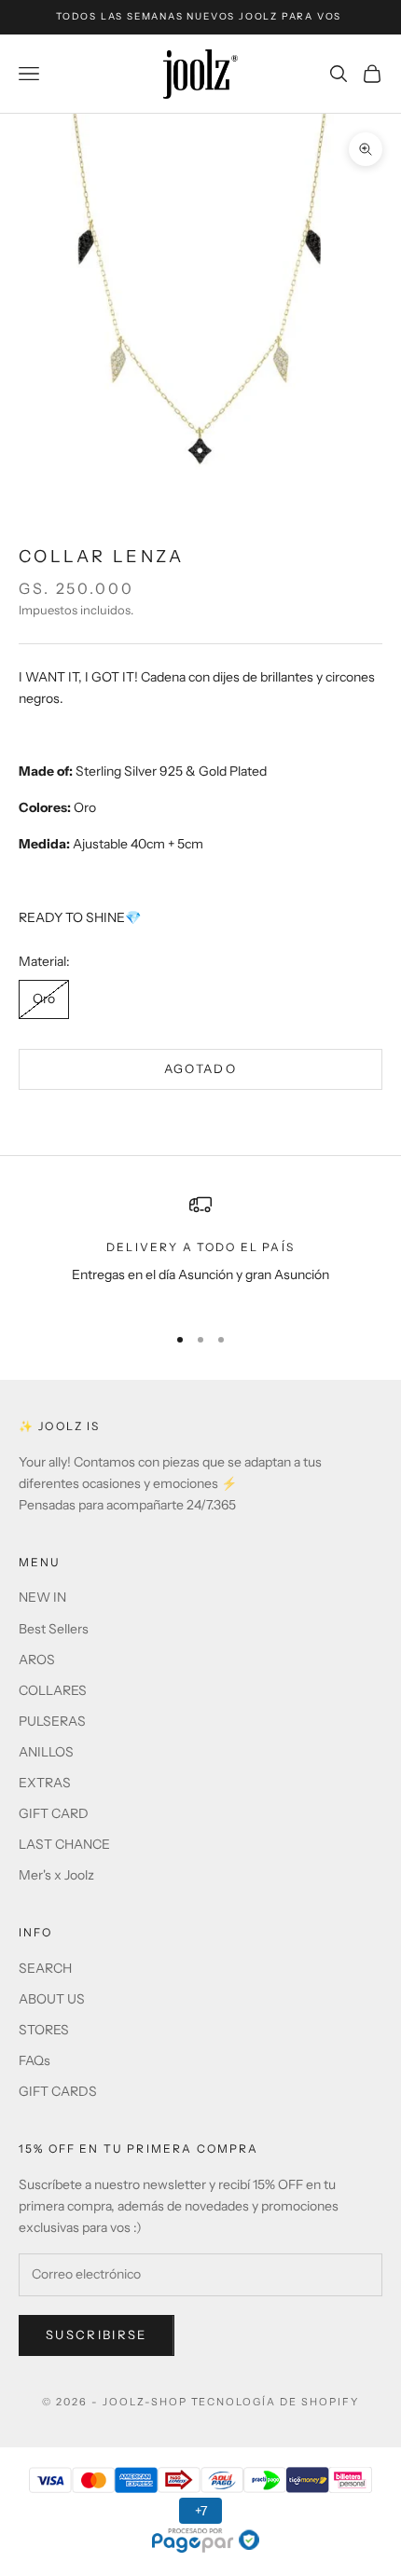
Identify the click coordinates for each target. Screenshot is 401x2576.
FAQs (35, 2060)
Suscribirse (97, 2335)
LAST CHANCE (64, 1844)
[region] (200, 1251)
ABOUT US (52, 1999)
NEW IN (42, 1597)
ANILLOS (46, 1752)
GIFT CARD (54, 1813)
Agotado (200, 1068)
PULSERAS (52, 1721)
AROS (37, 1660)
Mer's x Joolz (56, 1875)
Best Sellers (54, 1629)
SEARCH (45, 1968)
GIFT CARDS (58, 2091)
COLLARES (53, 1690)
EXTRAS (45, 1783)
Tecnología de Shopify (276, 2402)
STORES (44, 2030)
